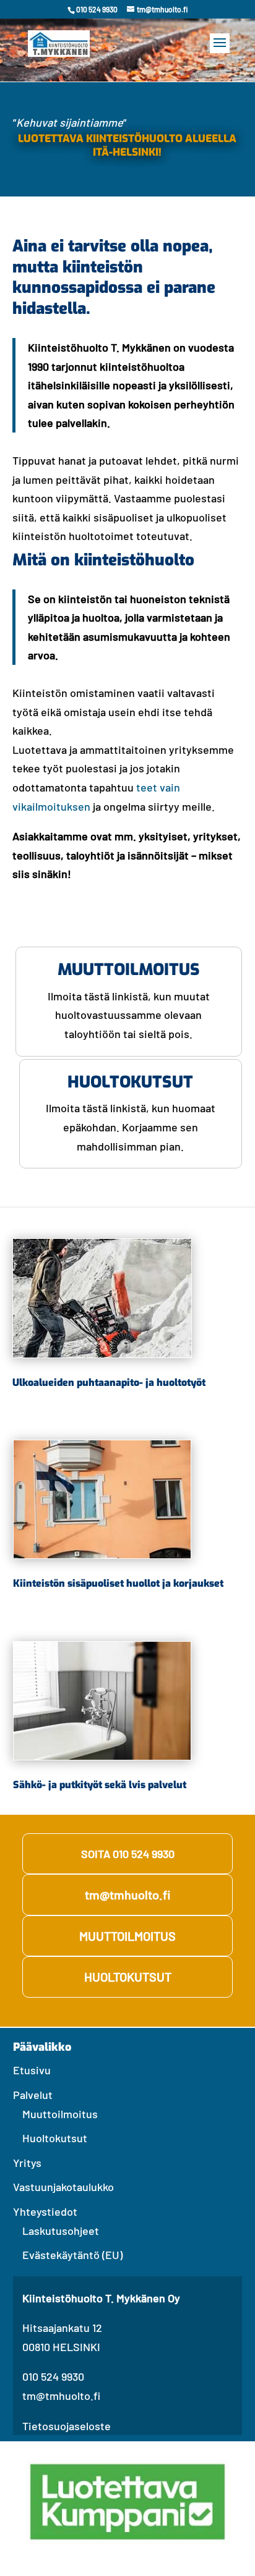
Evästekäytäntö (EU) (72, 2255)
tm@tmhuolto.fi (127, 1894)
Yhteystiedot (45, 2211)
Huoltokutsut (55, 2138)
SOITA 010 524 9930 (128, 1854)
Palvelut (33, 2095)
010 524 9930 (53, 2376)
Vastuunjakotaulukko (63, 2187)
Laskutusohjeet (61, 2231)
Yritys (27, 2163)
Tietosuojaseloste (67, 2426)
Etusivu (32, 2070)
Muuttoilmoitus (60, 2114)
